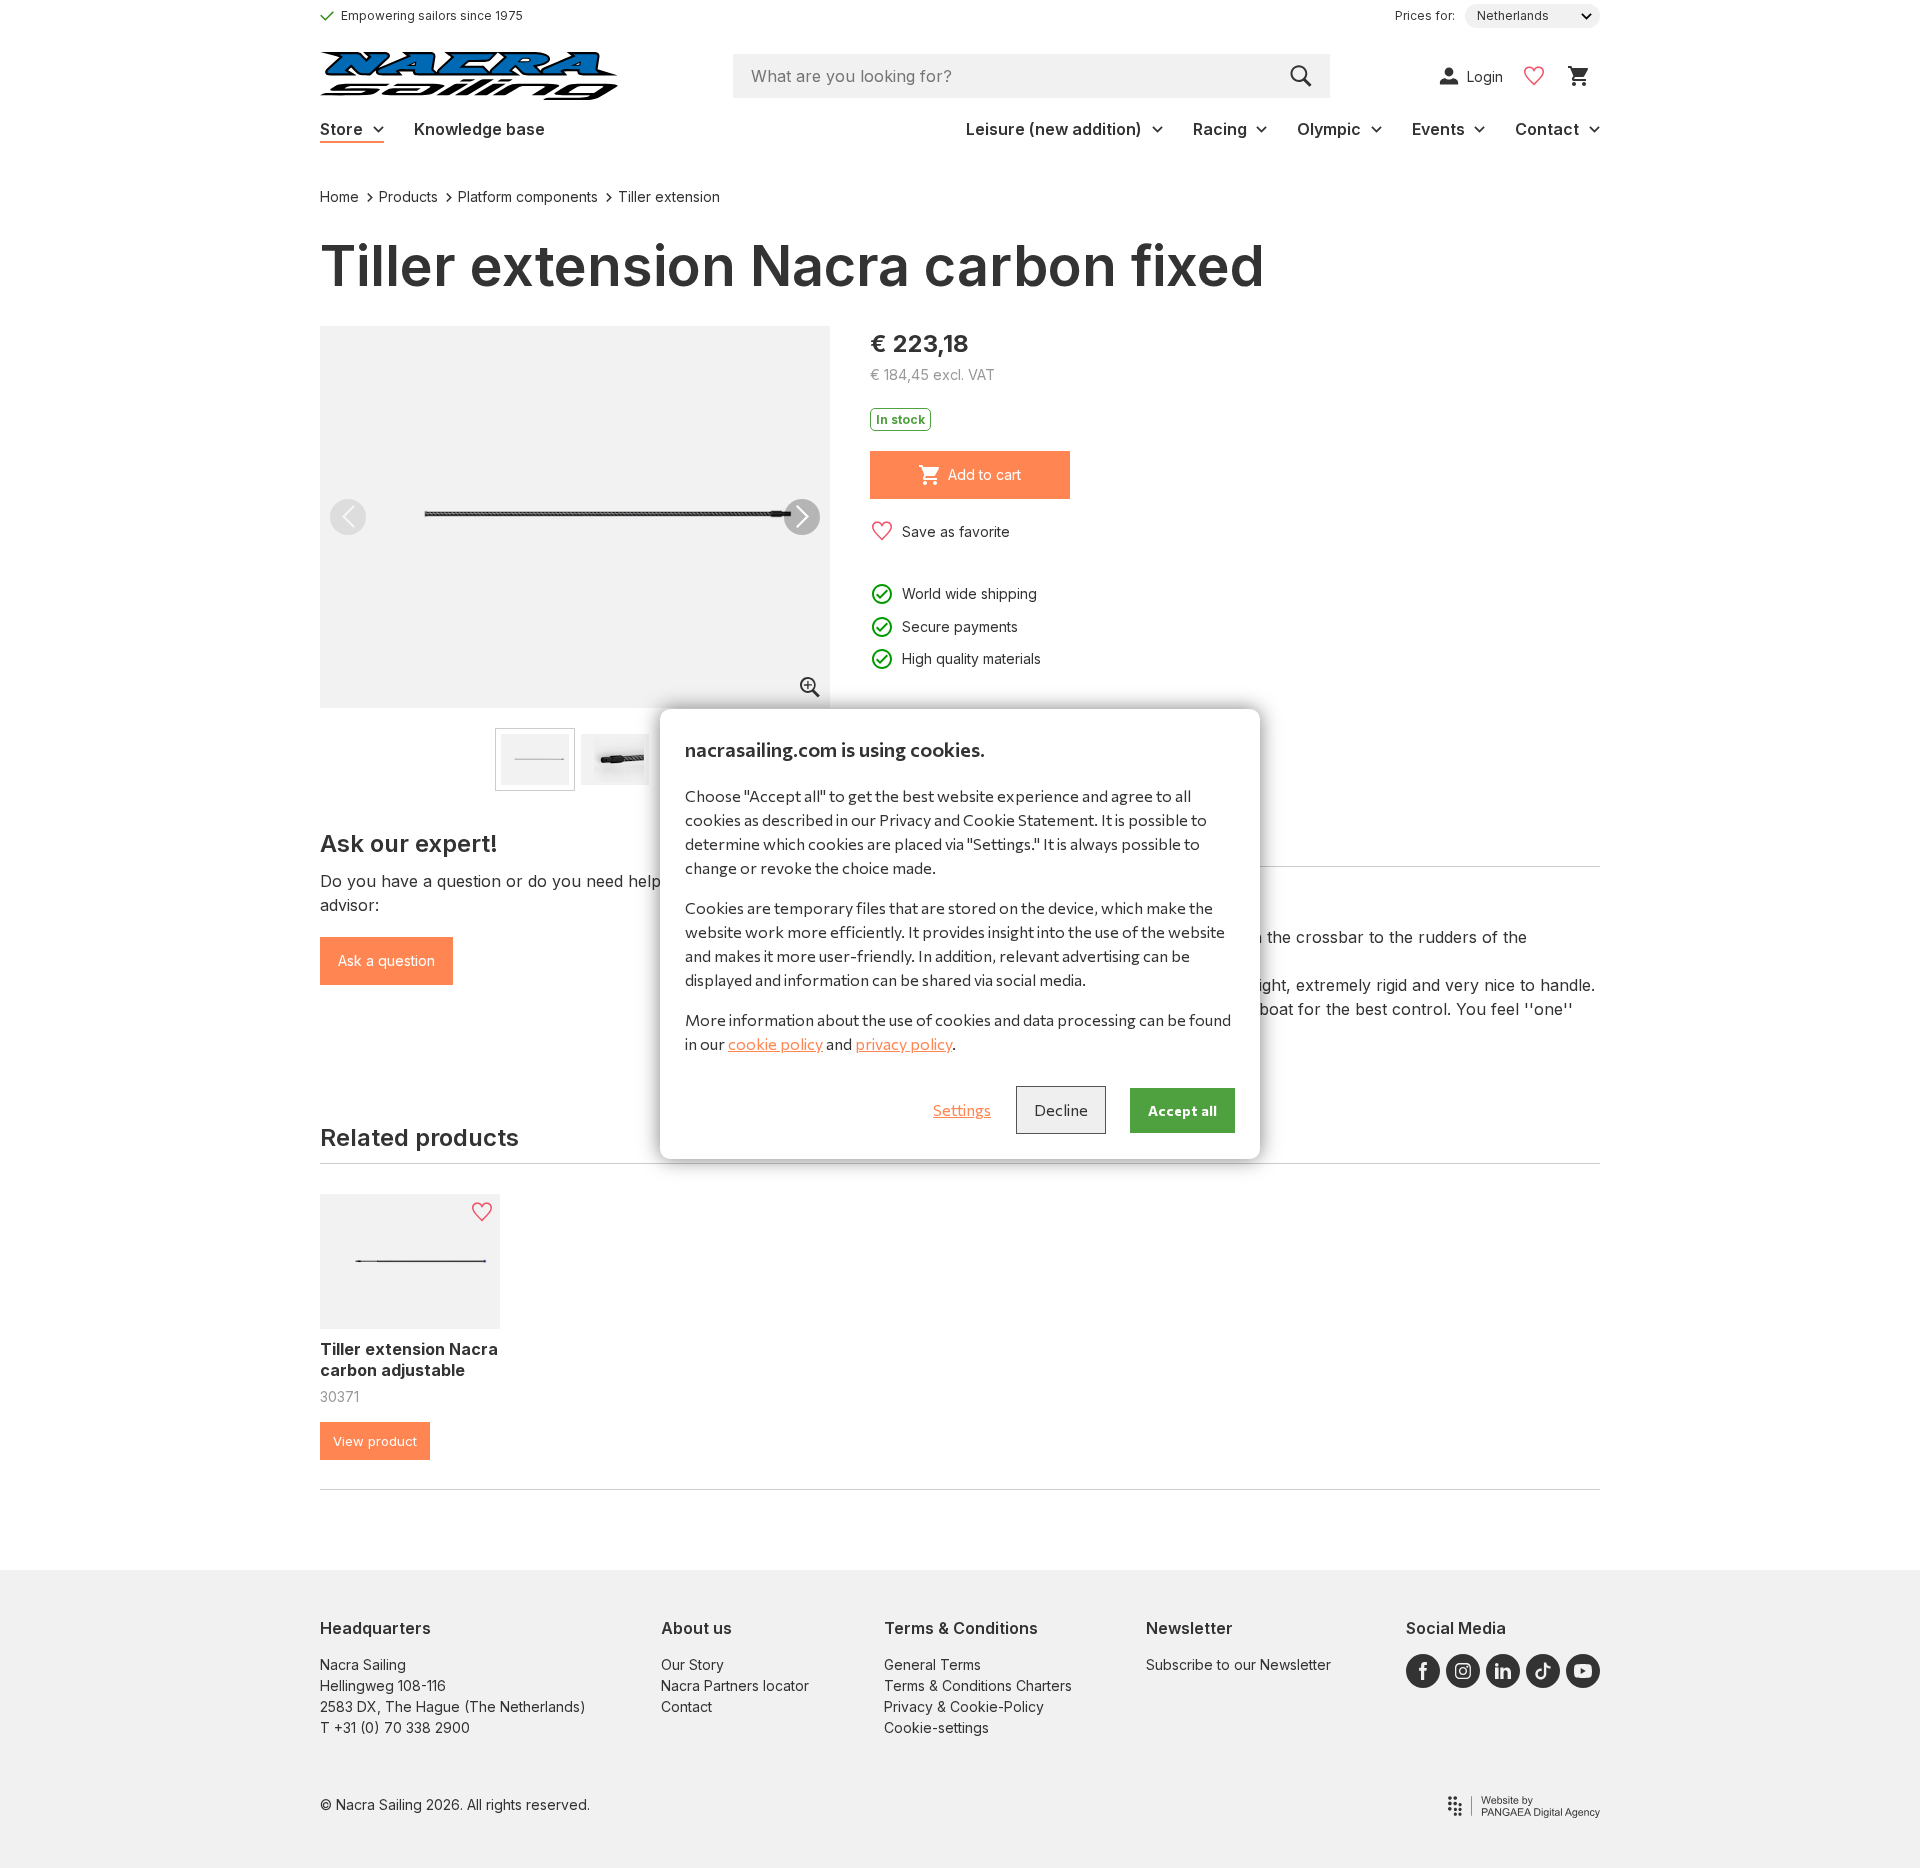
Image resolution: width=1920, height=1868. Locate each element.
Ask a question (386, 960)
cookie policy (775, 1043)
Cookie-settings (936, 1727)
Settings (962, 1109)
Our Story (692, 1664)
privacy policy (903, 1043)
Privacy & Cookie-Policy (964, 1706)
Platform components (528, 196)
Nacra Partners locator (735, 1685)
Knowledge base (479, 129)
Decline (1061, 1109)
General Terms (932, 1664)
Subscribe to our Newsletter (1238, 1664)
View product (375, 1441)
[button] (348, 517)
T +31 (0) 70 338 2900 (395, 1727)
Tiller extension (669, 196)
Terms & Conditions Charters (978, 1685)
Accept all (1182, 1110)
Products (408, 196)
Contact (686, 1706)
